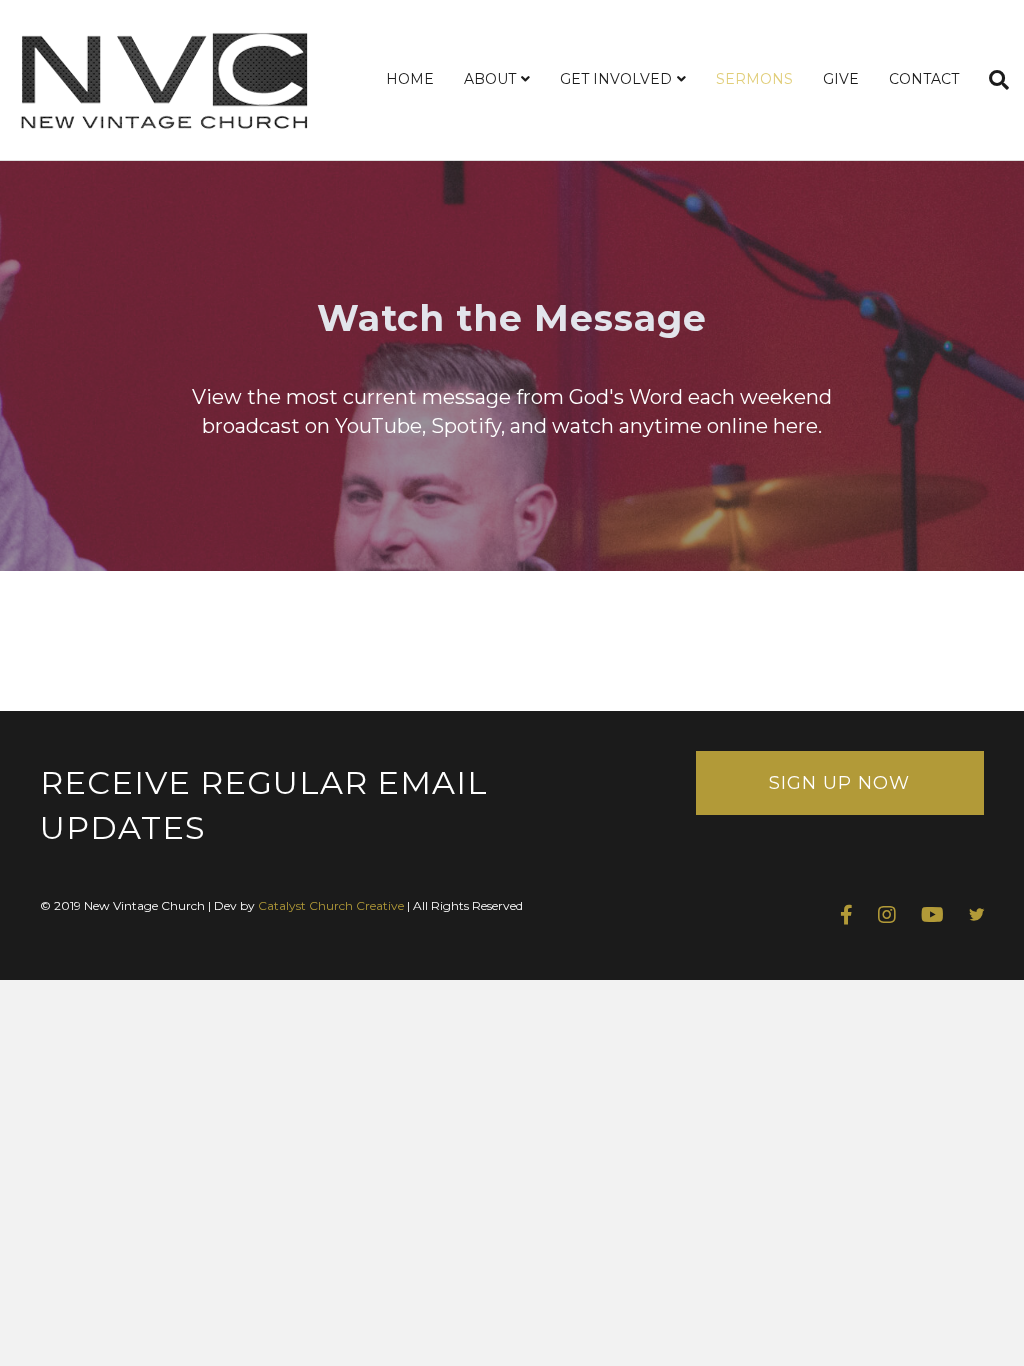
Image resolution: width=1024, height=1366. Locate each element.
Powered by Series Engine (910, 651)
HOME (410, 79)
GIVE (841, 79)
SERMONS (754, 79)
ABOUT (490, 79)
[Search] (991, 80)
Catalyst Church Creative (331, 905)
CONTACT (924, 79)
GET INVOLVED (616, 79)
